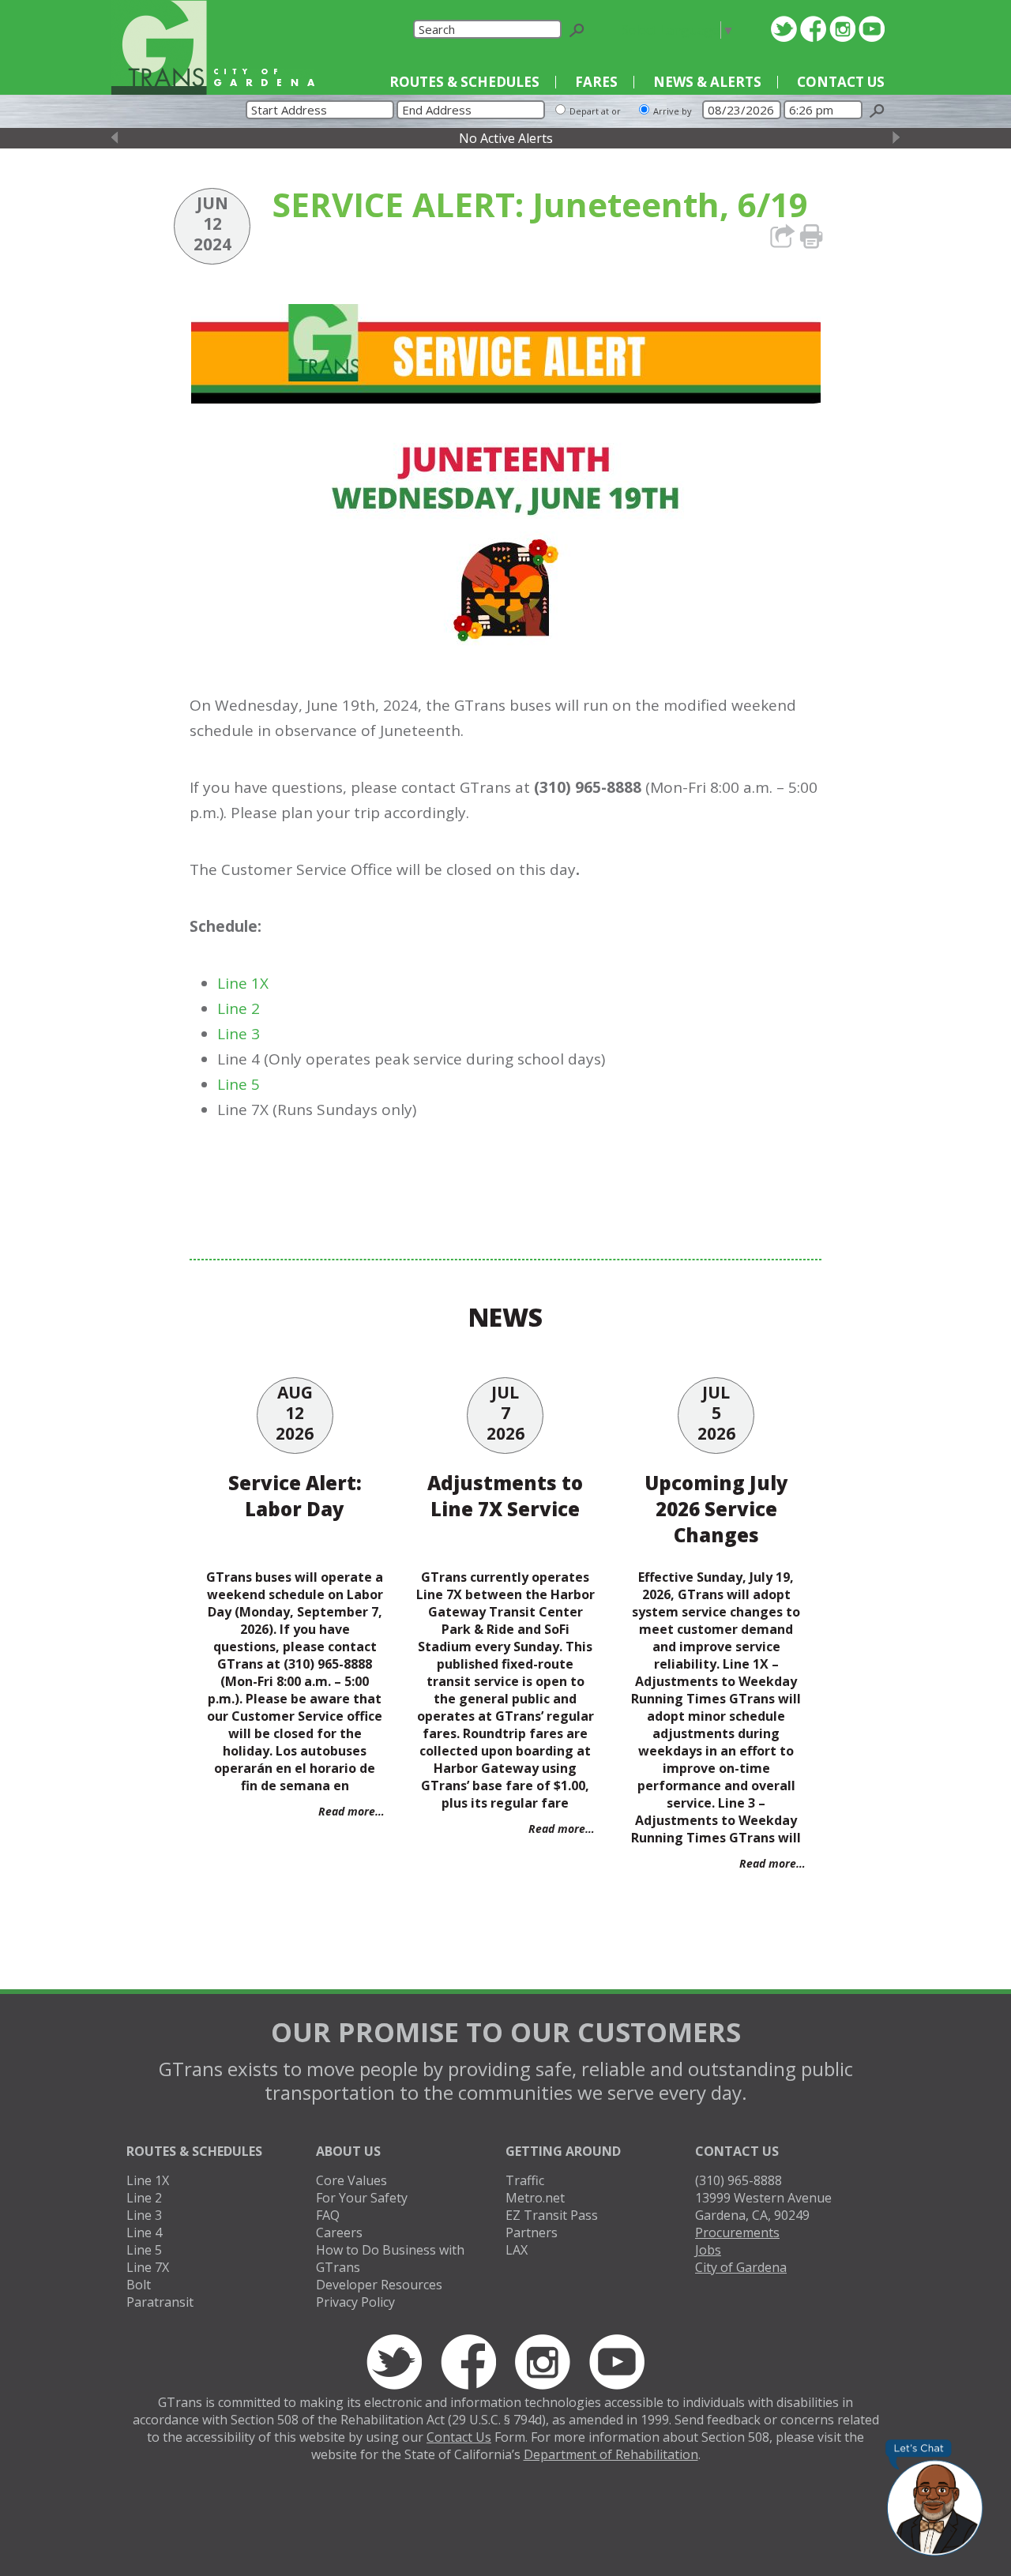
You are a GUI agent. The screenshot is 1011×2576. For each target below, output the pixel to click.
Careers (339, 2232)
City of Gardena (741, 2267)
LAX (517, 2250)
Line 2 (239, 1008)
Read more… (351, 1811)
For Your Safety (362, 2198)
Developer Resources (379, 2285)
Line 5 (239, 1084)
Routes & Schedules (464, 82)
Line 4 (144, 2232)
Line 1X (243, 983)
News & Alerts (707, 82)
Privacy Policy (355, 2302)
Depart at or (595, 111)
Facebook (813, 29)
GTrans (159, 47)
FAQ (328, 2215)
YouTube (872, 29)
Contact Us (841, 82)
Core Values (351, 2180)
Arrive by (673, 111)
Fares (596, 82)
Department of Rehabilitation (611, 2454)
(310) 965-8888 (739, 2180)
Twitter (784, 29)
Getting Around (563, 2151)
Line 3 (239, 1034)
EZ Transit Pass (552, 2215)
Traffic (525, 2180)
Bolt (139, 2285)
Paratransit (160, 2302)
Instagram (842, 29)
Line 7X (148, 2267)
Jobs (708, 2250)
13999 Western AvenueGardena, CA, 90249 (763, 2206)
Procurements (737, 2232)
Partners (532, 2232)
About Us (348, 2151)
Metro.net (535, 2198)
